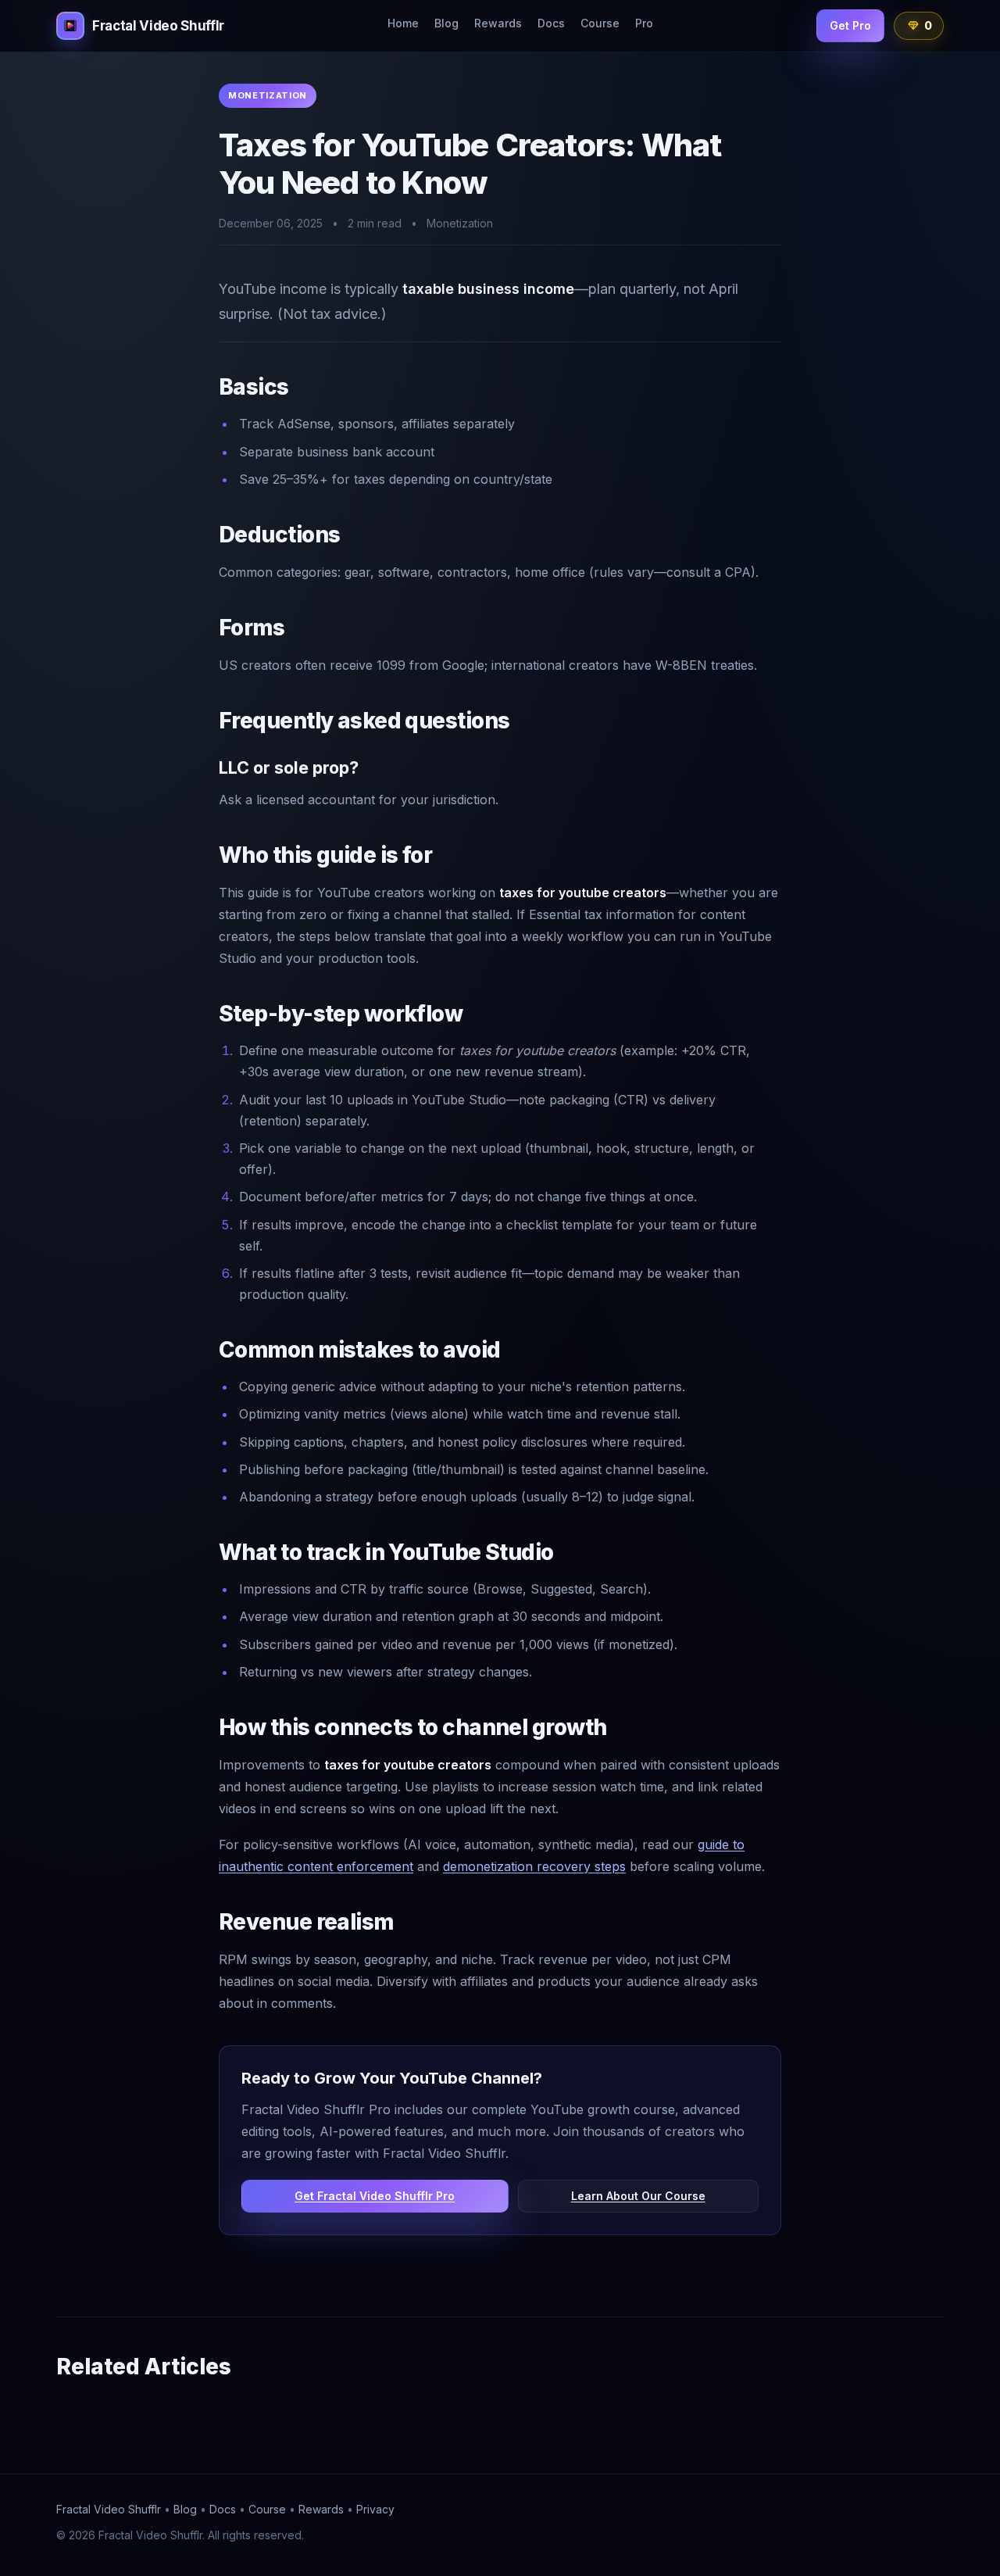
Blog (446, 23)
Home (403, 23)
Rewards (498, 23)
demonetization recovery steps (534, 1866)
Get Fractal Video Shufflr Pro (375, 2196)
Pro (644, 23)
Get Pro (850, 25)
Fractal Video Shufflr (109, 2509)
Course (600, 23)
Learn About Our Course (638, 2196)
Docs (551, 23)
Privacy (375, 2509)
